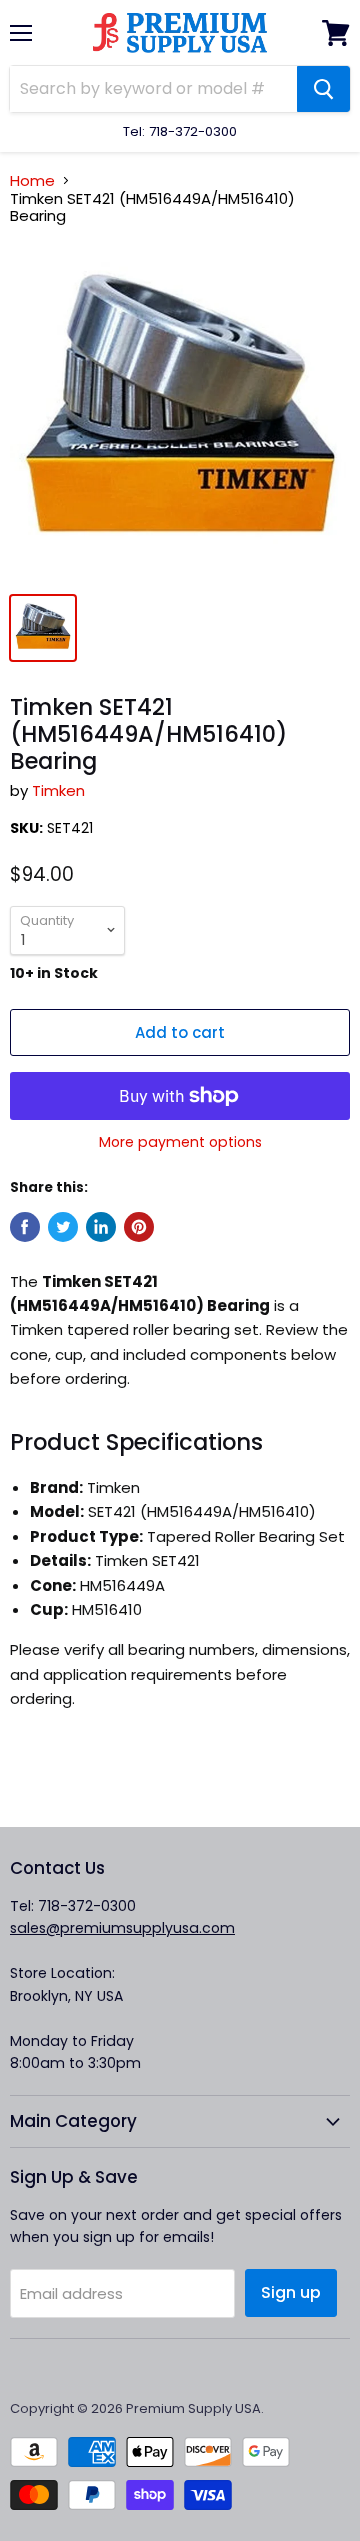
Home (32, 180)
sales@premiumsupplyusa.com (122, 1928)
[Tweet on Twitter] (63, 1227)
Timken (58, 790)
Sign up (291, 2292)
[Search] (323, 89)
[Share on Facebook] (25, 1227)
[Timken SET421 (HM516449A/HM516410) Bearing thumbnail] (43, 628)
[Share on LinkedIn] (101, 1227)
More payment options (180, 1142)
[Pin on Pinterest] (139, 1227)
